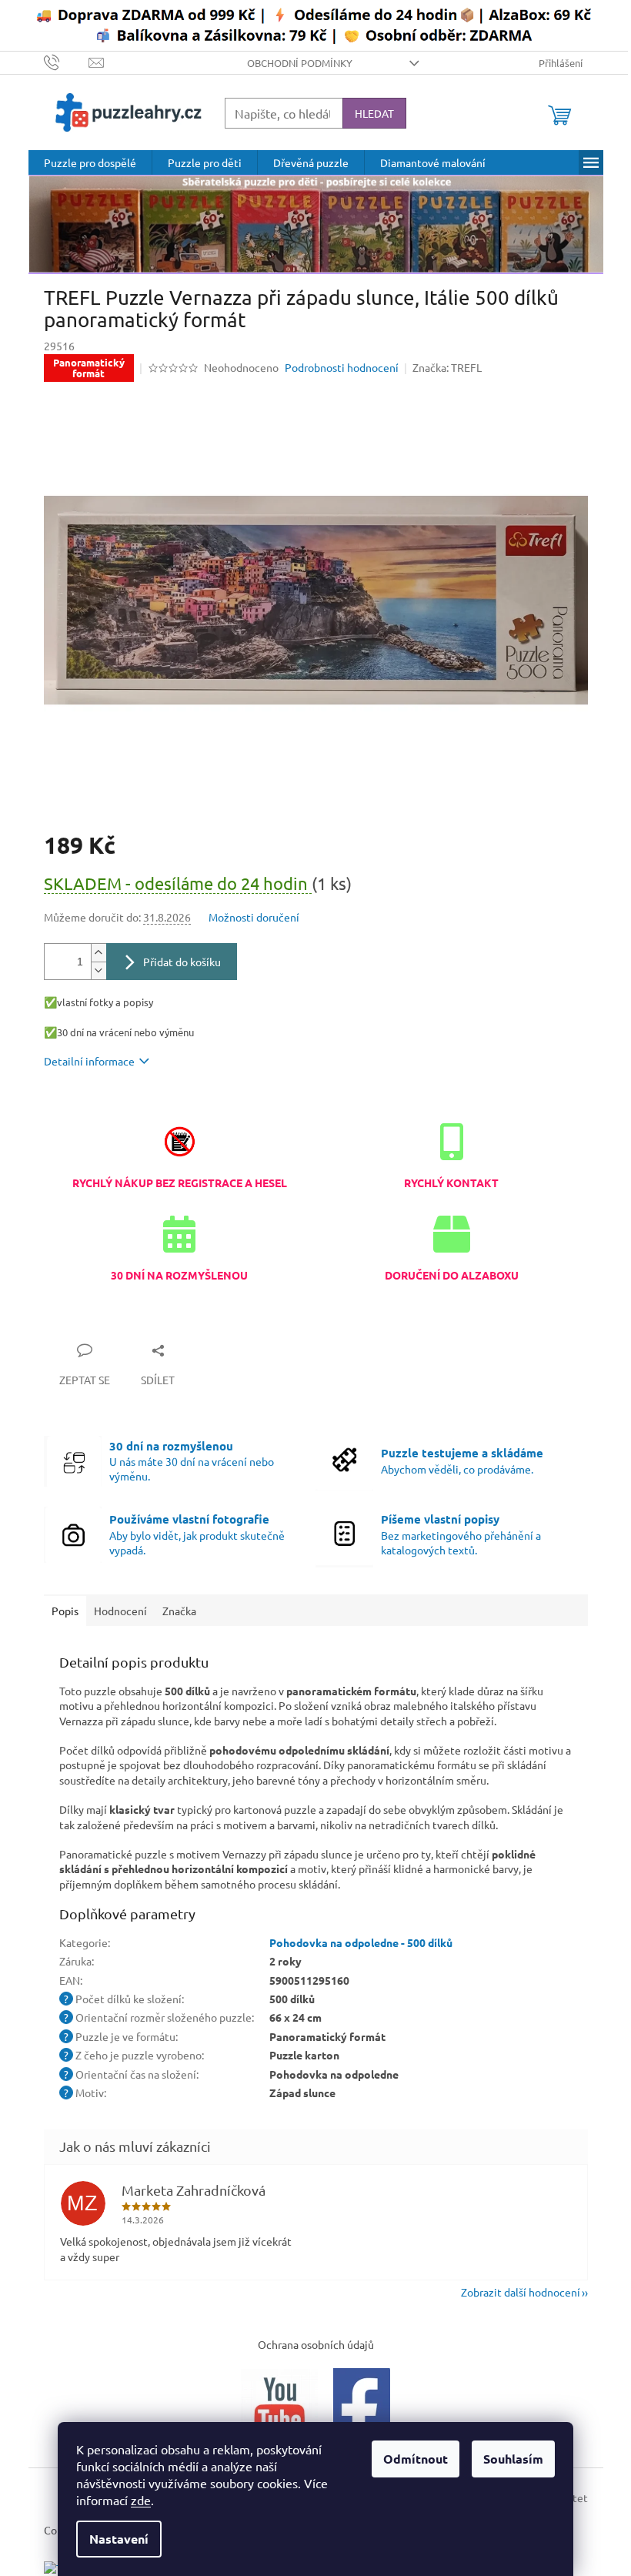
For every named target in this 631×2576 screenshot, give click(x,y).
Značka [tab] (179, 1611)
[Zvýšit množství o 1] (98, 953)
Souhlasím (513, 2459)
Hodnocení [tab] (120, 1611)
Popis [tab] (65, 1611)
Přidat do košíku (182, 962)
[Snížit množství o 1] (98, 970)
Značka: (447, 367)
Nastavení (119, 2539)
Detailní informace (89, 1061)
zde (141, 2500)
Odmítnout (416, 2459)
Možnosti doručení (254, 917)
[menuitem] (90, 162)
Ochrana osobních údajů (316, 2344)
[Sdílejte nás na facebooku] (362, 2404)
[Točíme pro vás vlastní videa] (279, 2404)
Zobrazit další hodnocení (521, 2292)
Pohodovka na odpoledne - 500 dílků (361, 1942)
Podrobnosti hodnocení (342, 367)
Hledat (374, 113)
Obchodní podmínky (300, 63)
